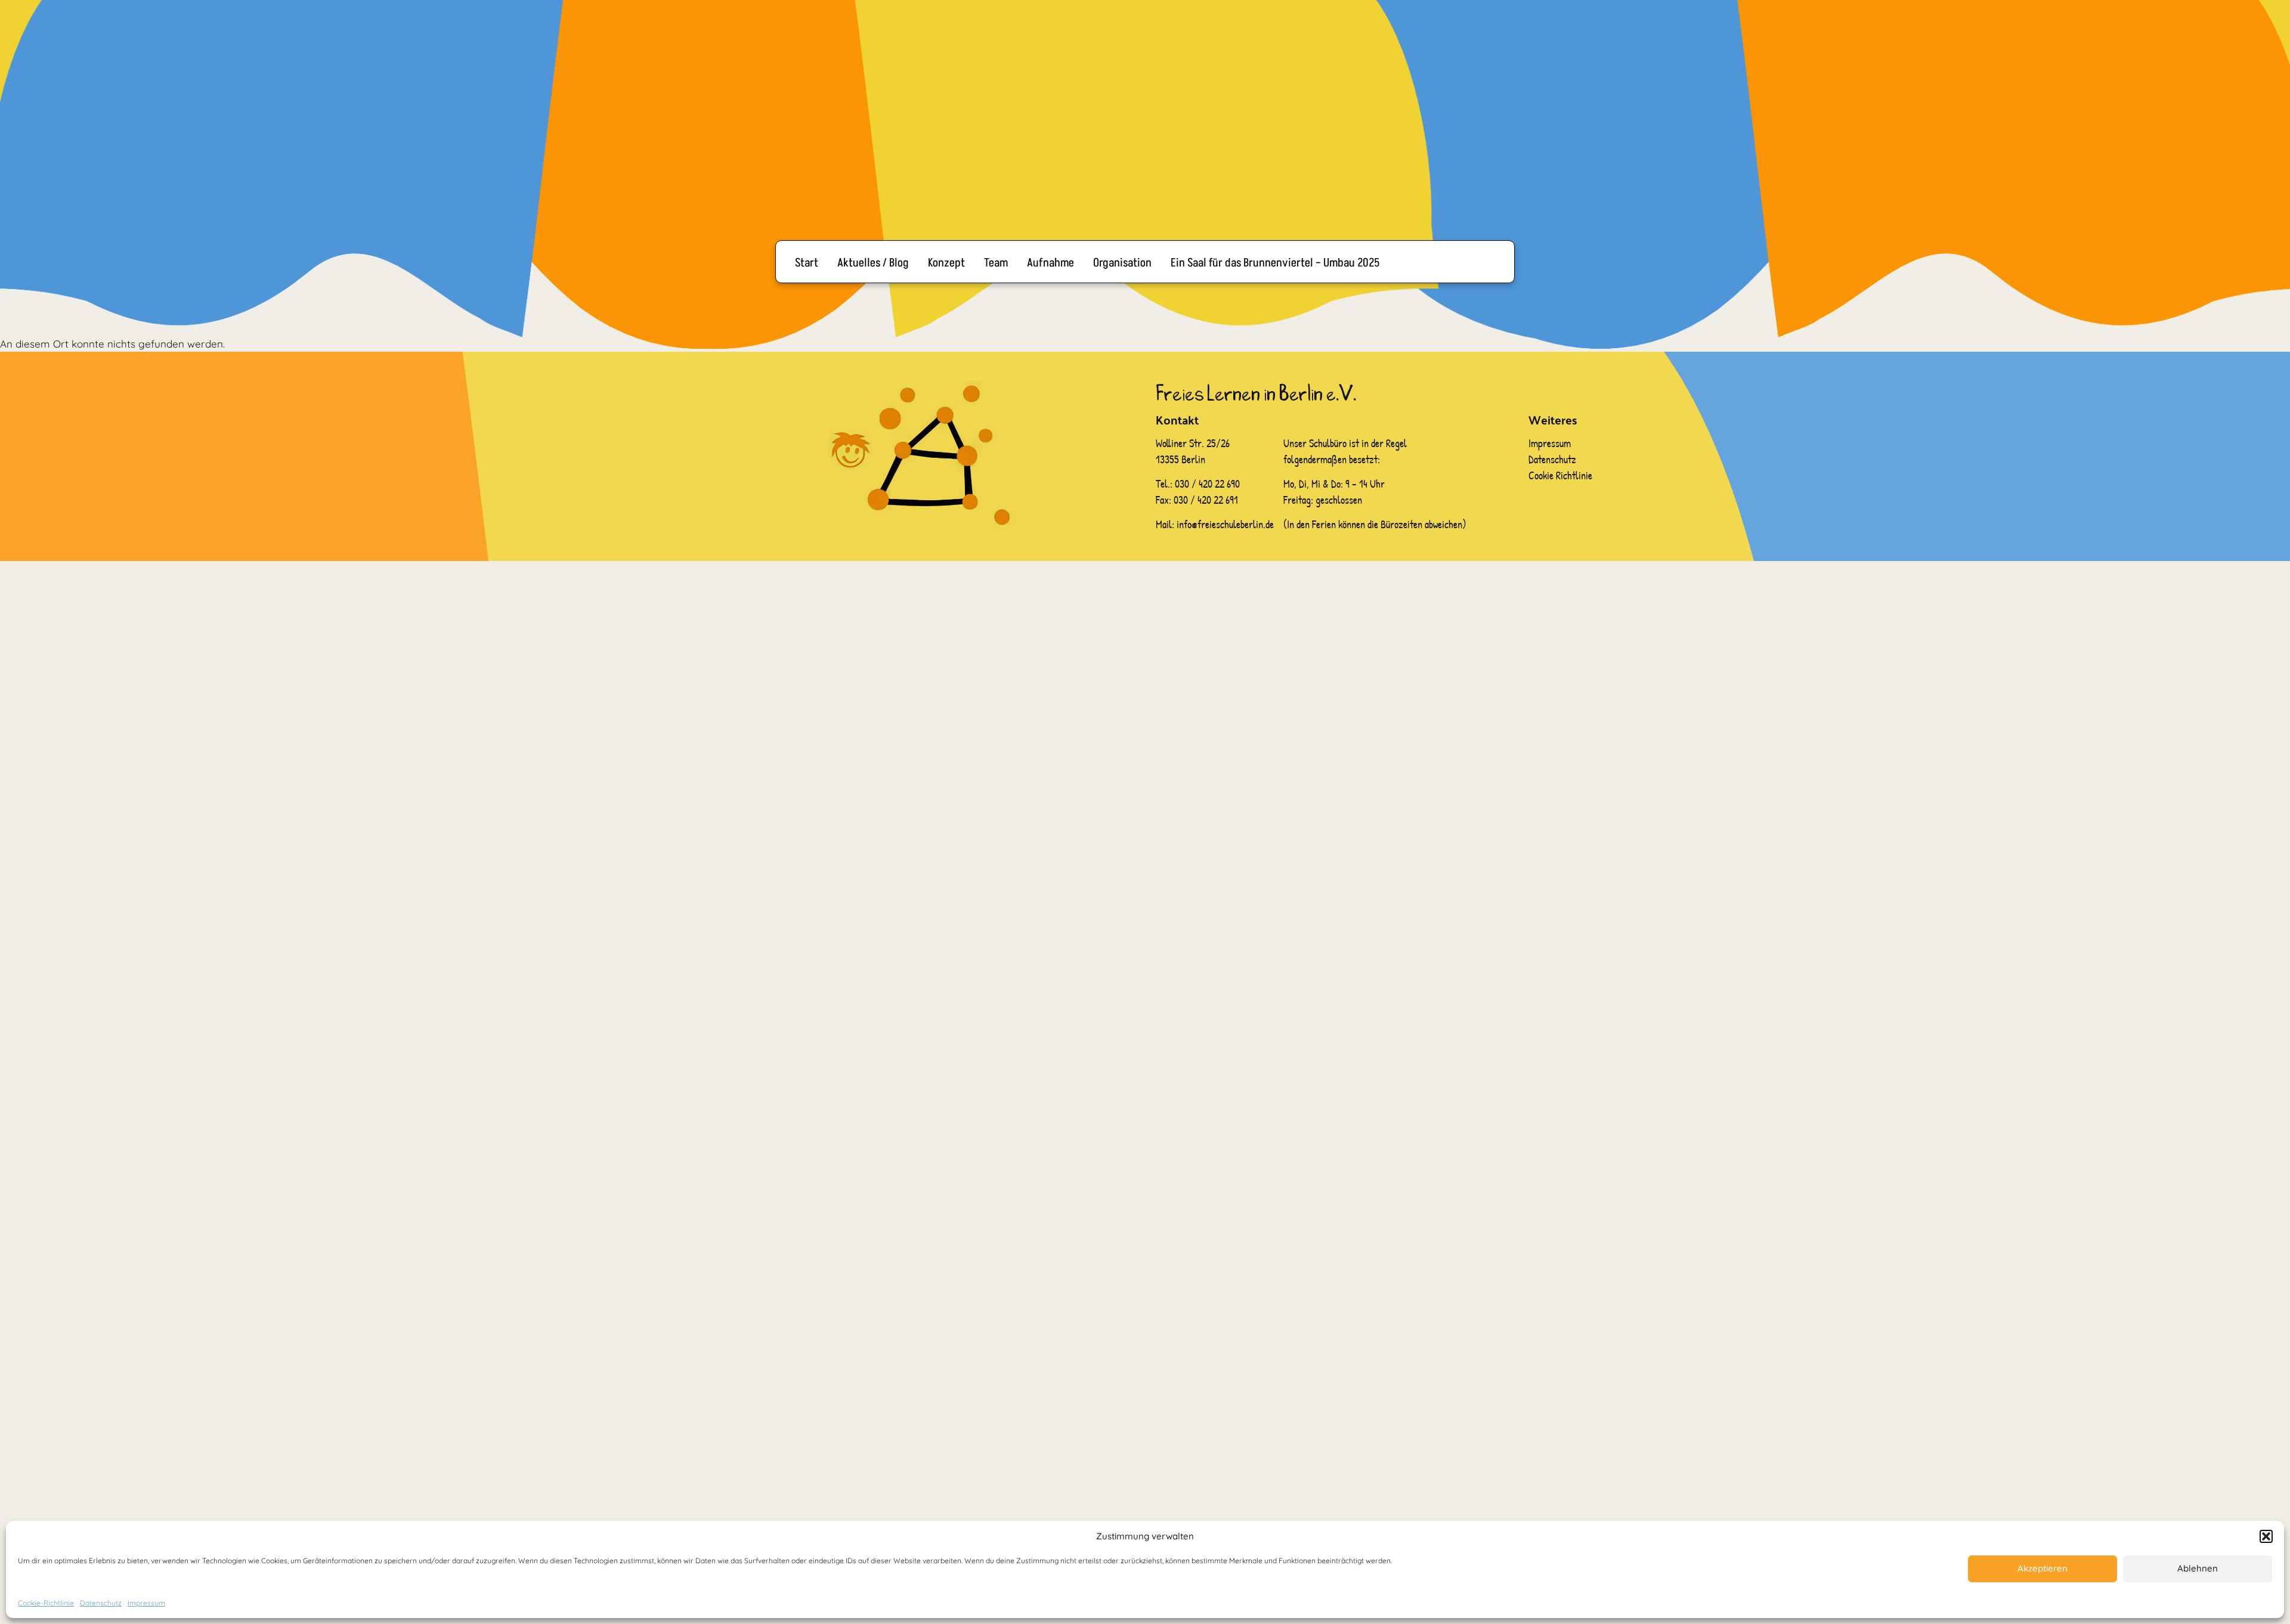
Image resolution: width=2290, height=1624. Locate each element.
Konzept (946, 263)
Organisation (1122, 263)
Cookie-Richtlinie (46, 1603)
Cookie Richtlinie (1560, 475)
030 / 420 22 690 (1209, 484)
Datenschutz (101, 1603)
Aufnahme (1050, 263)
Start (807, 263)
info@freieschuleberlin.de (1225, 524)
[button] (2266, 1536)
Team (996, 263)
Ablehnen (2198, 1568)
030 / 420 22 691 (1206, 500)
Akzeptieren (2043, 1568)
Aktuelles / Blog (873, 263)
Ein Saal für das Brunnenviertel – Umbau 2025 (1275, 263)
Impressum (146, 1603)
